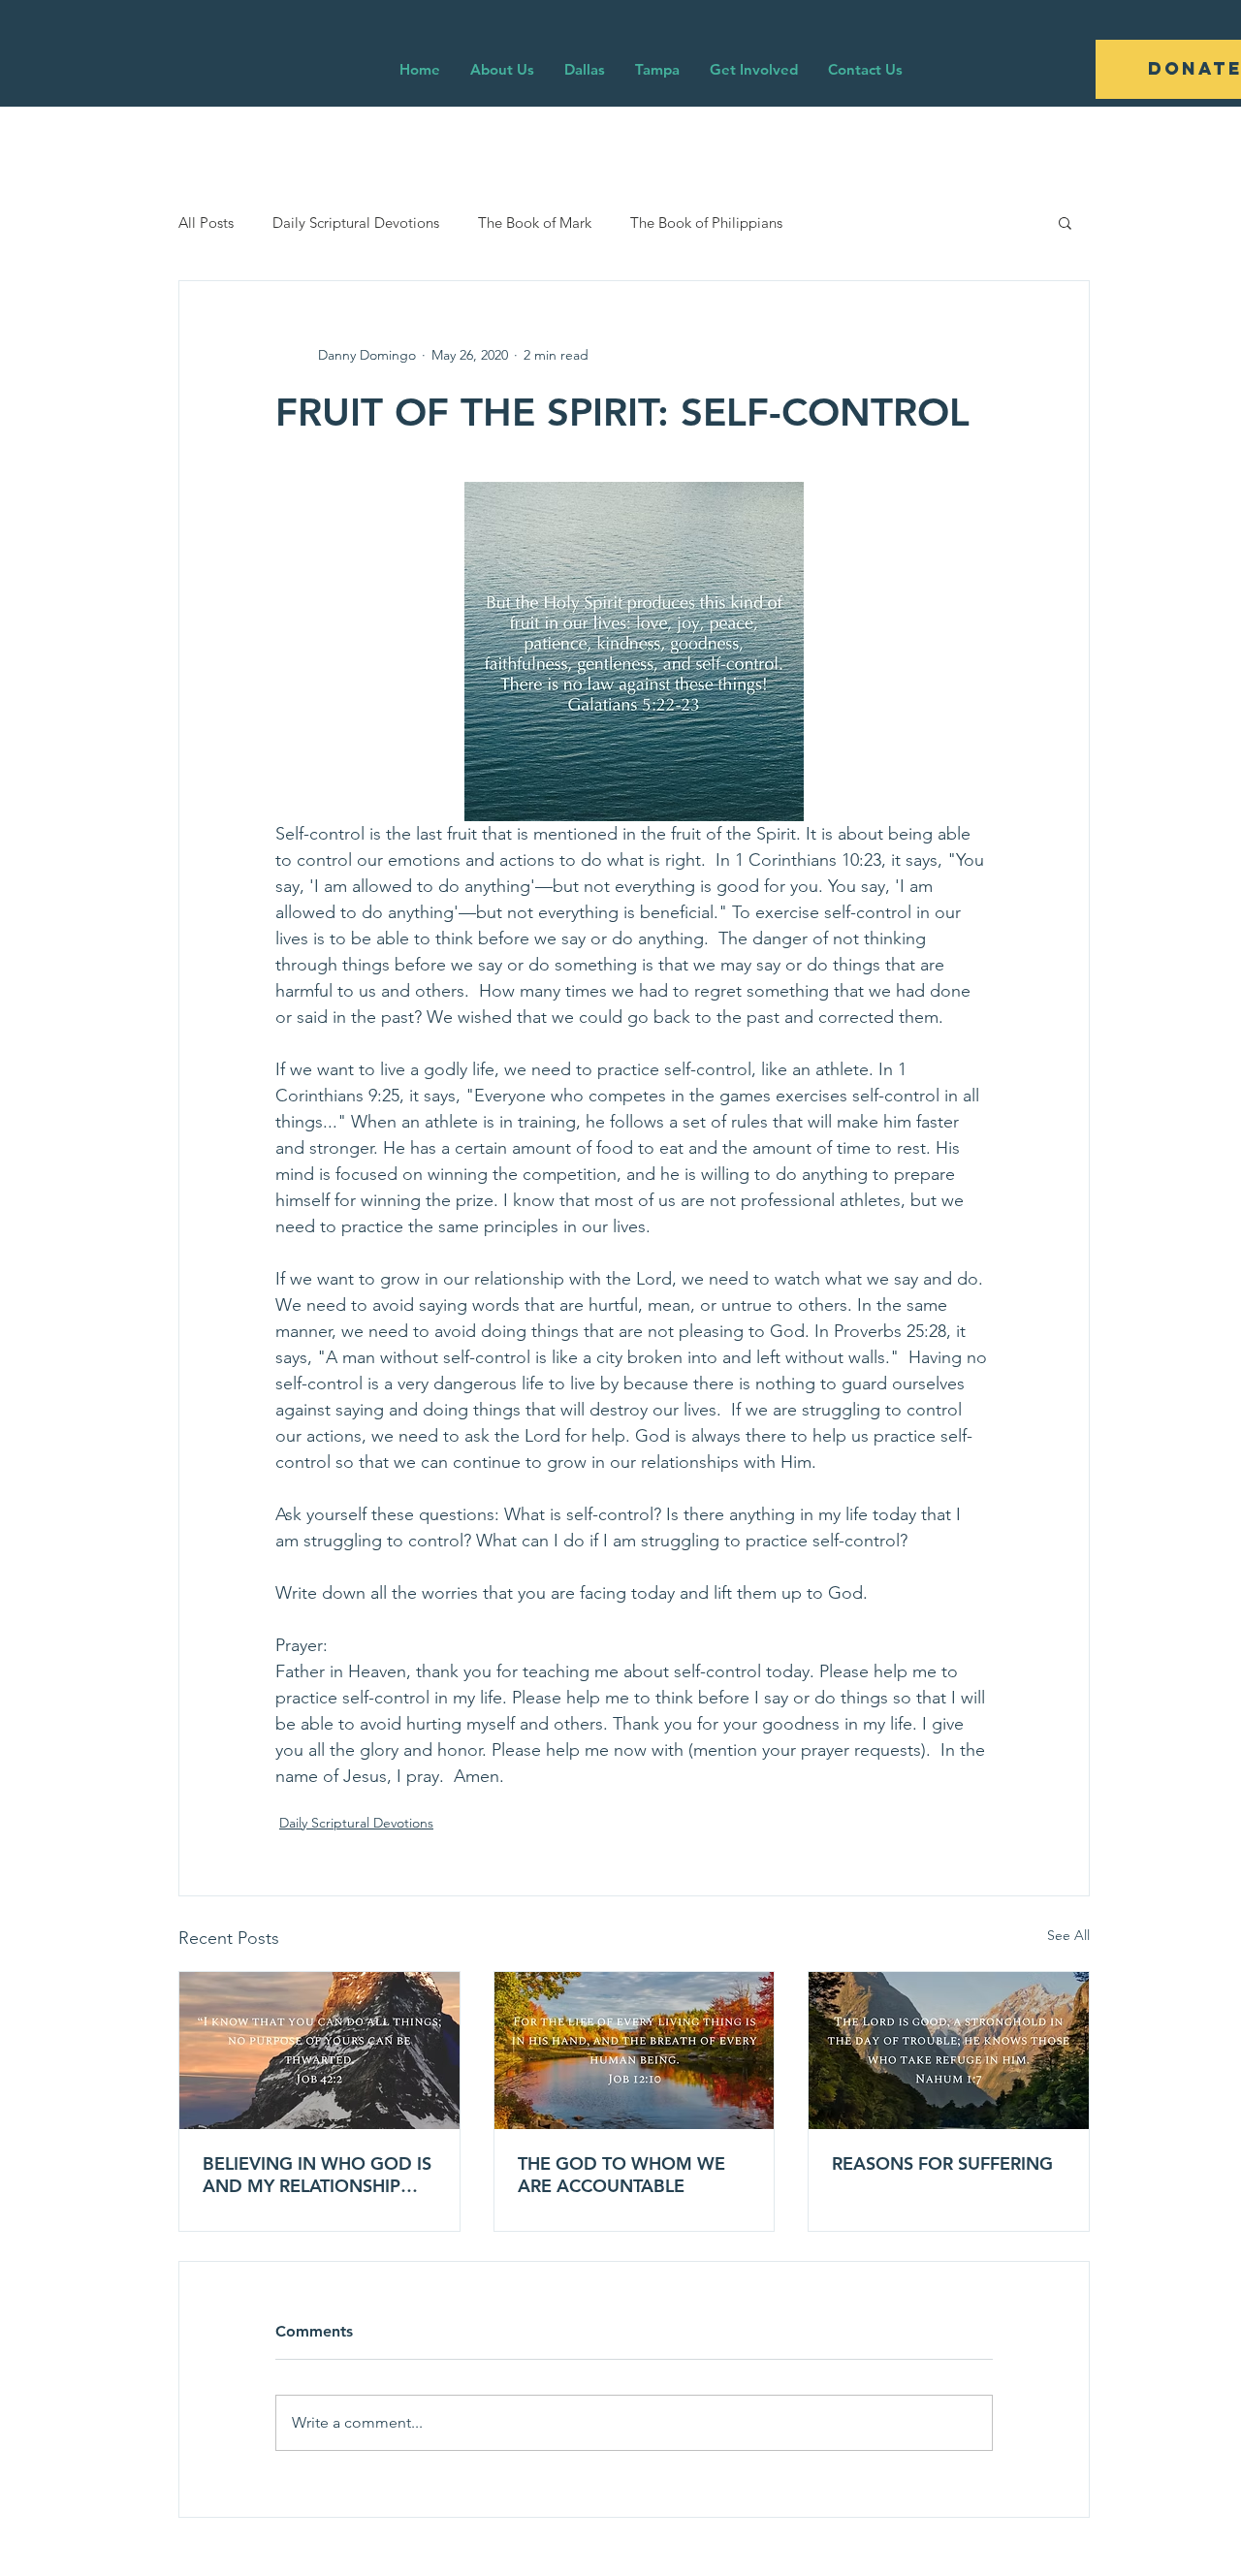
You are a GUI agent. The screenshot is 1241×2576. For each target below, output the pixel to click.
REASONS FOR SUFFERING (942, 2163)
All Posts (206, 223)
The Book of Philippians (706, 223)
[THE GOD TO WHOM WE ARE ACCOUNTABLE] (635, 2051)
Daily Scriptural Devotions (356, 223)
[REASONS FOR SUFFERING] (949, 2051)
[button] (1065, 222)
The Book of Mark (535, 223)
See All (1068, 1935)
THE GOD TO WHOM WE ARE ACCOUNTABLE (621, 2175)
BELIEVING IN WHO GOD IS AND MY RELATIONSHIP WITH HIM (317, 2175)
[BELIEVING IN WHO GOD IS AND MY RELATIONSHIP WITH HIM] (319, 2051)
